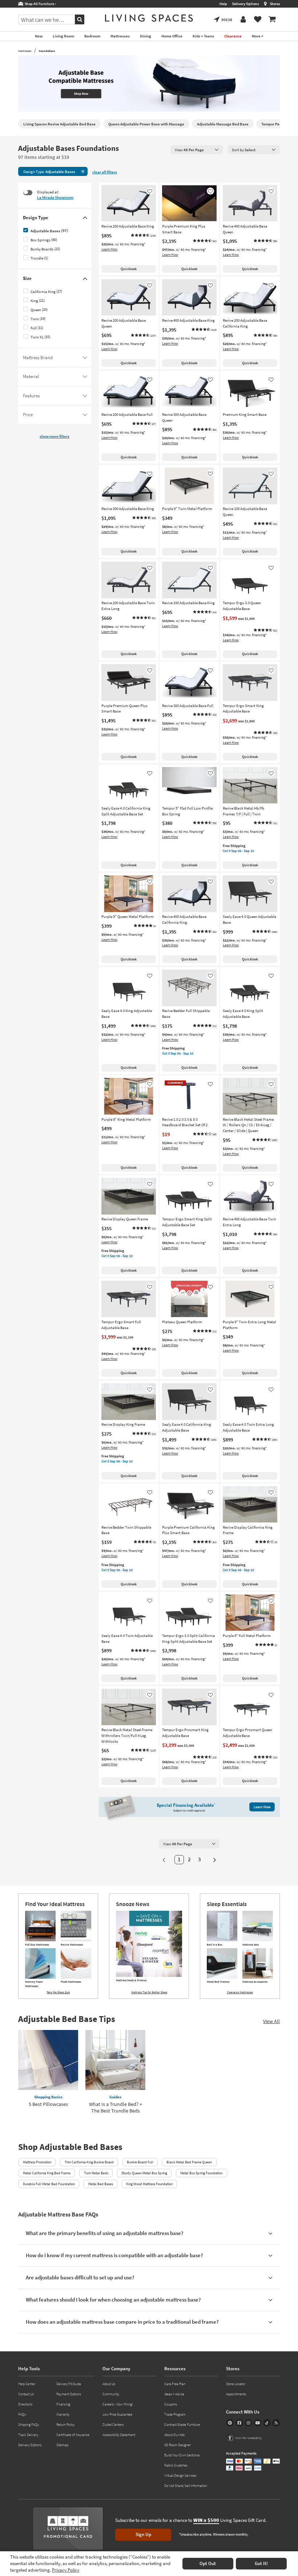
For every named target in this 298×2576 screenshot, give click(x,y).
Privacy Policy (66, 2570)
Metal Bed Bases (101, 2184)
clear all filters (105, 172)
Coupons (171, 2404)
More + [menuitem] (258, 36)
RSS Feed (276, 2423)
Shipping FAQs (29, 2425)
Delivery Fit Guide (69, 2384)
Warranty (63, 2414)
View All (271, 2021)
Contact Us (26, 2394)
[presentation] (197, 150)
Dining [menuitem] (146, 36)
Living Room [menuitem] (63, 36)
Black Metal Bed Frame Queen (189, 2162)
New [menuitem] (39, 36)
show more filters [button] (55, 436)
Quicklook (129, 269)
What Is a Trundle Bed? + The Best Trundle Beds (116, 2107)
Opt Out (208, 2563)
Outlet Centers (113, 2425)
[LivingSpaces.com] (149, 18)
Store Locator (236, 2384)
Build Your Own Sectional (182, 2455)
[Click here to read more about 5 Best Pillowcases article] (48, 2060)
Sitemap (62, 2445)
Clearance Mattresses (240, 1992)
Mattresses (25, 51)
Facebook (239, 2423)
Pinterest (230, 2423)
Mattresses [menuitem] (120, 36)
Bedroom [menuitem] (92, 36)
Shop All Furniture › (40, 4)
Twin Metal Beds (96, 2173)
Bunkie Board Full (140, 2162)
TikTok (267, 2423)
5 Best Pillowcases (48, 2104)
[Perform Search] (80, 19)
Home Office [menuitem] (172, 36)
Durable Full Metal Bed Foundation (49, 2184)
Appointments (236, 2394)
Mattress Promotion (37, 2162)
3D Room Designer (178, 2445)
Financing (63, 2404)
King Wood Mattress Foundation (149, 2184)
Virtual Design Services (180, 2475)
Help (223, 4)
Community (111, 2394)
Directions (25, 2404)
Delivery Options (245, 4)
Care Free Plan (175, 2384)
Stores (275, 4)
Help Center (27, 2384)
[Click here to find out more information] (149, 84)
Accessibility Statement (119, 2435)
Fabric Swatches (176, 2465)
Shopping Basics (48, 2097)
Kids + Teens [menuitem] (203, 36)
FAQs (22, 2414)
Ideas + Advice (174, 2394)
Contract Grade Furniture (182, 2425)
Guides (115, 2097)
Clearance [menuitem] (233, 36)
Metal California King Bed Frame (47, 2173)
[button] (143, 236)
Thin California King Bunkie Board (89, 2162)
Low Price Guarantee (117, 2414)
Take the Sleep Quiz (58, 1992)
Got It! (261, 2563)
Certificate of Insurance (73, 2435)
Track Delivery (28, 2435)
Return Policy (65, 2425)
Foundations (47, 51)
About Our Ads (174, 2435)
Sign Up (143, 2534)
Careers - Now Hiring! (118, 2404)
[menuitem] (272, 20)
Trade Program (175, 2414)
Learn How (109, 249)
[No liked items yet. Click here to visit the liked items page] (258, 20)
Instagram (248, 2423)
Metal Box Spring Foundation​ (201, 2173)
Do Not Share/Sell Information (186, 2486)
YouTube (257, 2423)
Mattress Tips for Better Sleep (149, 1992)
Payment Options (69, 2394)
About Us (109, 2384)
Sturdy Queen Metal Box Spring (144, 2173)
